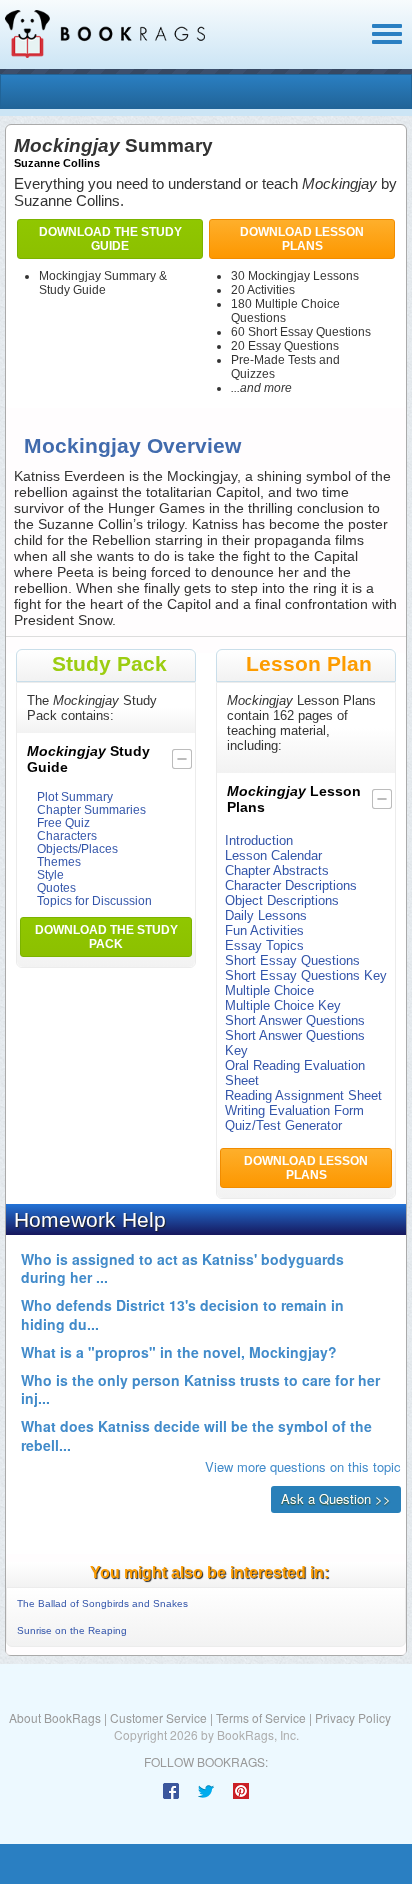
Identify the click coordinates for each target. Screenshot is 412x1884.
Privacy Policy (353, 1717)
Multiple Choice (269, 990)
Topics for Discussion (94, 900)
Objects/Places (77, 848)
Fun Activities (264, 930)
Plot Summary (75, 796)
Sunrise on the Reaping (72, 1630)
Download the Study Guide (110, 239)
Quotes (56, 887)
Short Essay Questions (292, 960)
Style (50, 874)
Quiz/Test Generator (283, 1125)
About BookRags (55, 1717)
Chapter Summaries (91, 809)
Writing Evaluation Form (294, 1110)
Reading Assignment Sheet (303, 1095)
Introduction (259, 840)
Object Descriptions (282, 900)
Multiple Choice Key (283, 1005)
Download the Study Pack (106, 937)
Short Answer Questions (295, 1020)
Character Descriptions (291, 885)
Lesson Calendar (273, 855)
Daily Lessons (266, 915)
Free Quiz (63, 822)
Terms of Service (261, 1717)
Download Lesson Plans (302, 239)
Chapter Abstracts (277, 870)
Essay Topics (264, 945)
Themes (59, 861)
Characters (67, 835)
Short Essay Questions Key (306, 975)
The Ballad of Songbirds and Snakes (102, 1603)
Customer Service (158, 1717)
